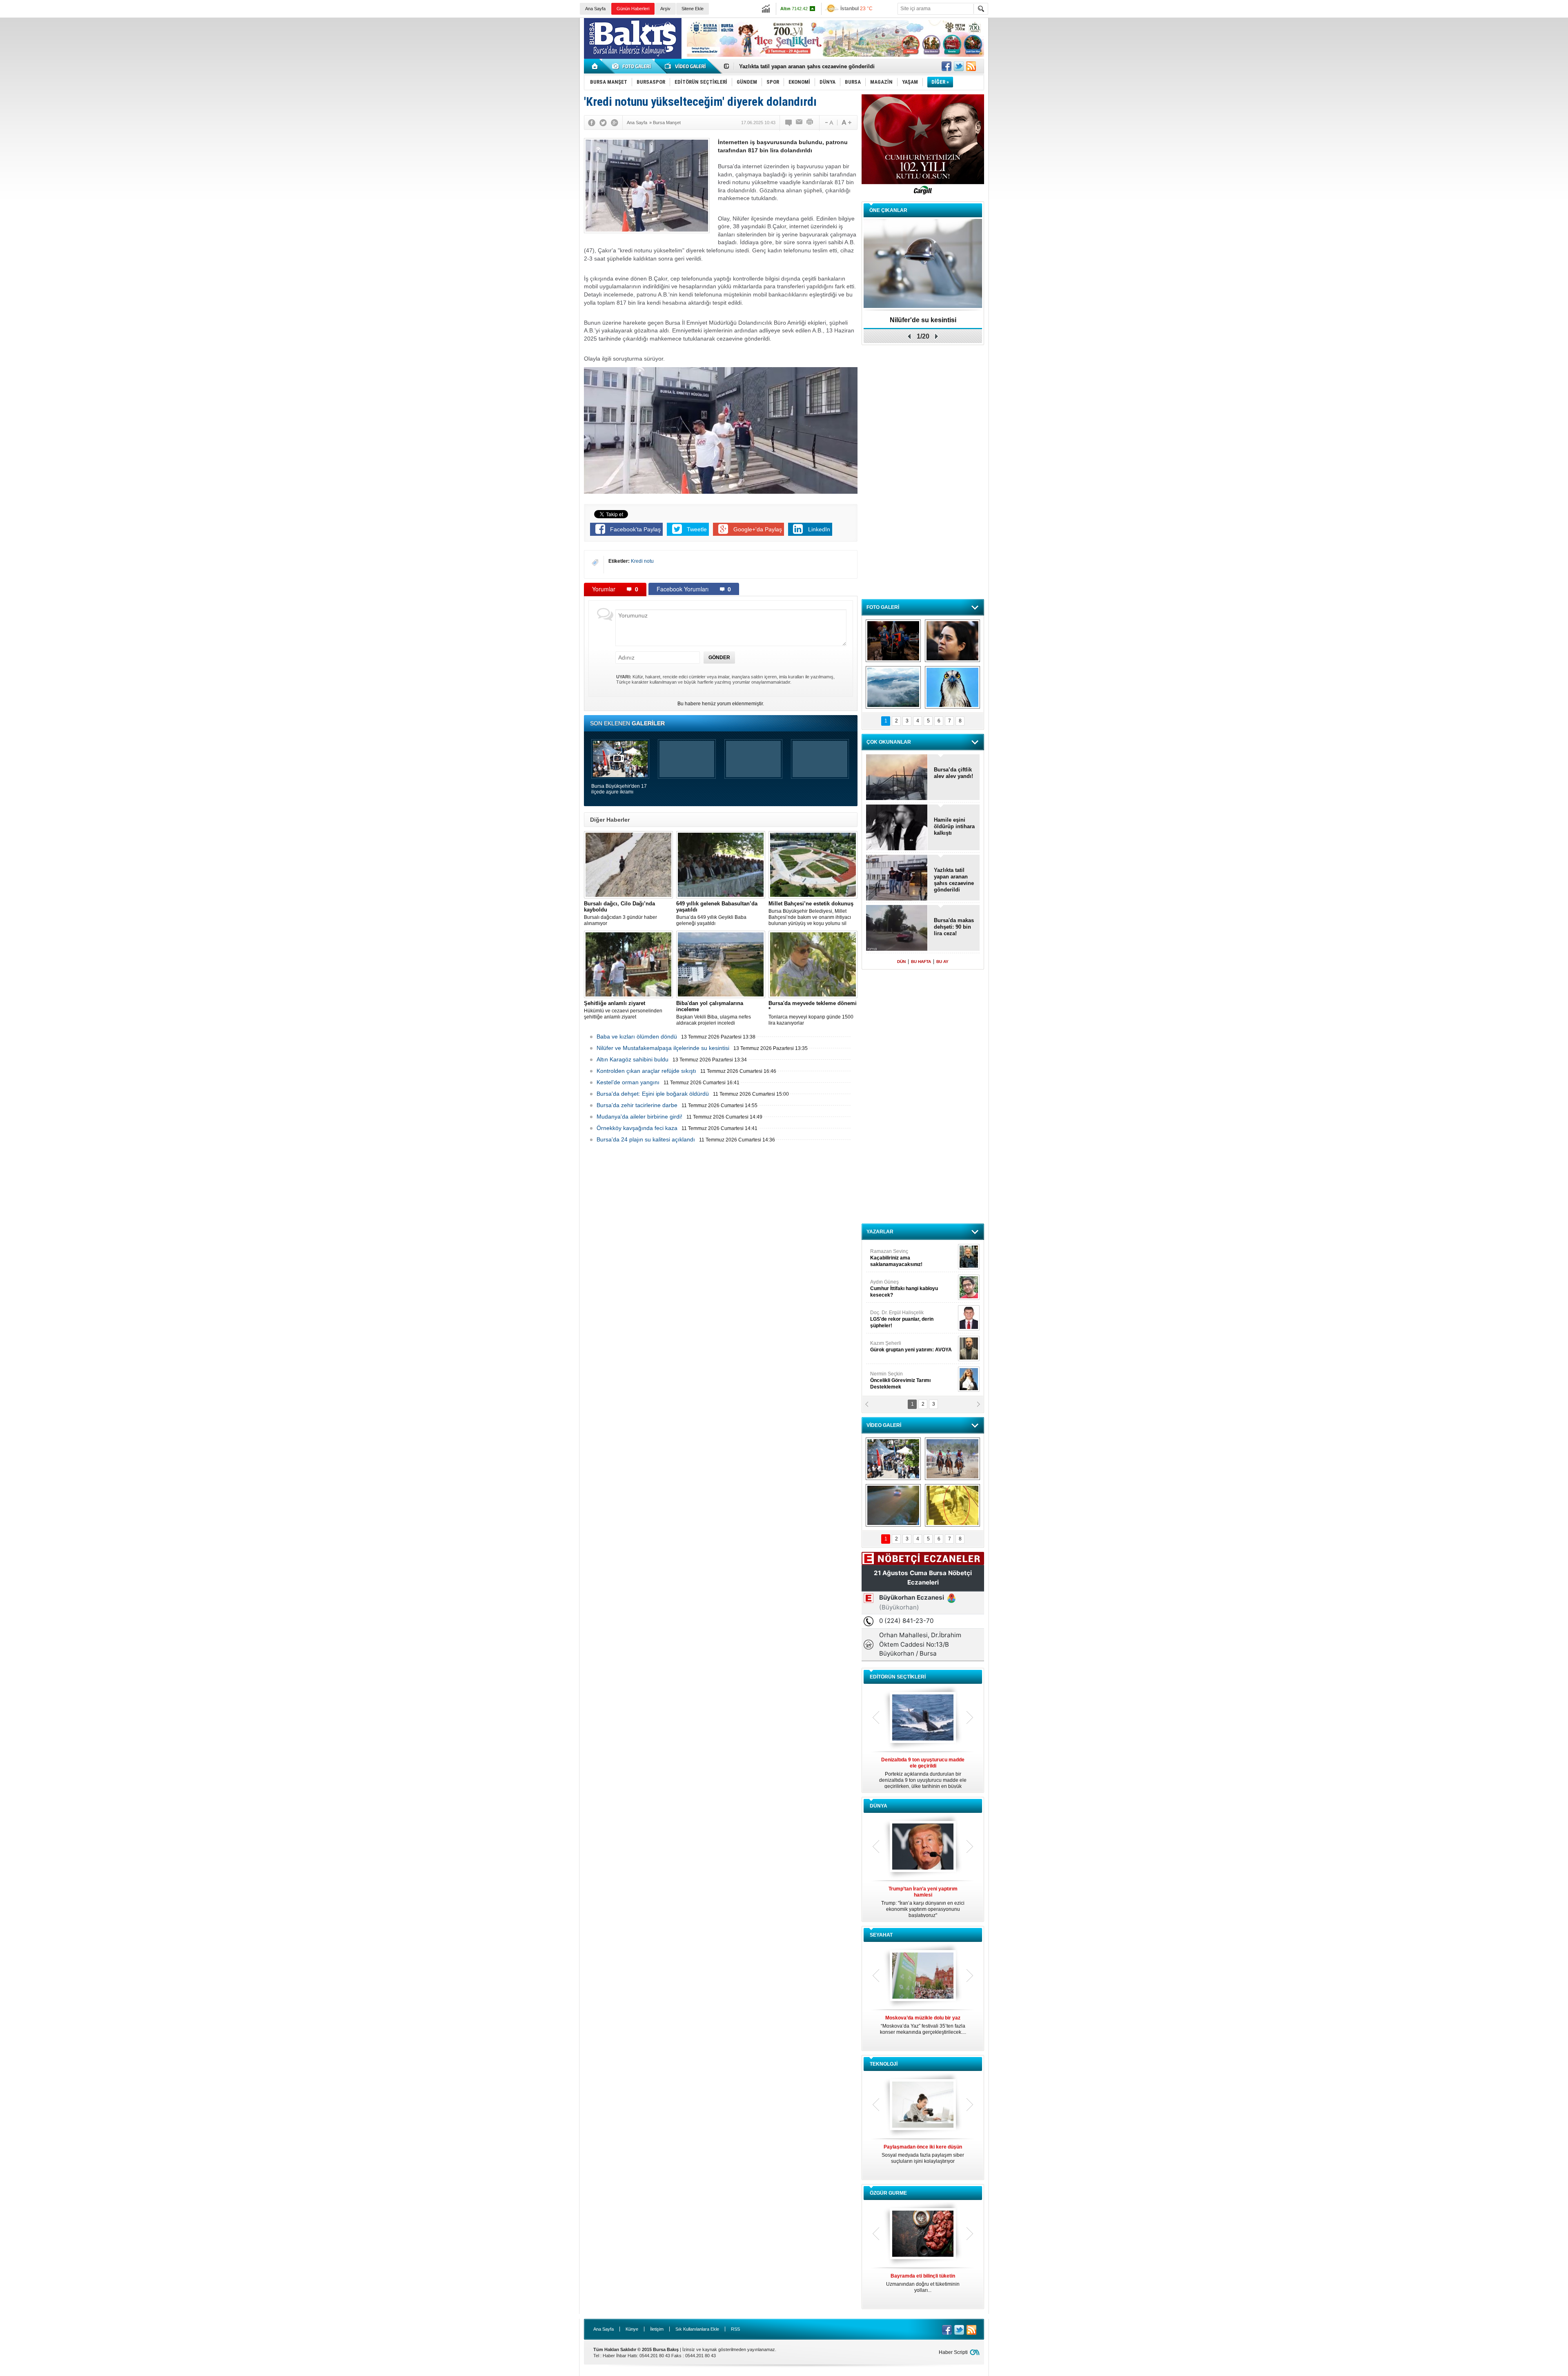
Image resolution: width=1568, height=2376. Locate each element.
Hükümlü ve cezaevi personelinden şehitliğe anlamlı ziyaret (623, 1010)
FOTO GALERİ (883, 607)
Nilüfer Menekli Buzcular (901, 1288)
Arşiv (665, 9)
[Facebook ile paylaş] (947, 66)
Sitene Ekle (693, 9)
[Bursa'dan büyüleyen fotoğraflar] (893, 687)
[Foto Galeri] (633, 66)
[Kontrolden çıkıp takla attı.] (893, 1505)
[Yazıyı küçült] (829, 123)
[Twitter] (603, 123)
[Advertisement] (1247, 78)
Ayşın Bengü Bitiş (895, 1377)
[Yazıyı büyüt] (846, 123)
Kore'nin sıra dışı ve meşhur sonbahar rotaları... (923, 2025)
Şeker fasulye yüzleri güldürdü (923, 320)
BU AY (942, 962)
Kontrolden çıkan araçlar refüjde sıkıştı (646, 1071)
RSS (735, 2329)
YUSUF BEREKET (898, 1255)
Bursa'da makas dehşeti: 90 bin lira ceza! (954, 927)
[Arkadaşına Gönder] (800, 123)
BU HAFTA (921, 962)
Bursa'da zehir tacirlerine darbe (637, 1105)
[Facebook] (592, 123)
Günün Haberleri (633, 9)
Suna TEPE (912, 1346)
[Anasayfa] (595, 66)
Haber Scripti (953, 2352)
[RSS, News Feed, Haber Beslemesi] (971, 66)
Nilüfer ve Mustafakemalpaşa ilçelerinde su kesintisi (663, 1048)
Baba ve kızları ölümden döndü (637, 1036)
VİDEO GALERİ (884, 1425)
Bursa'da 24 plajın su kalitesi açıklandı (646, 1139)
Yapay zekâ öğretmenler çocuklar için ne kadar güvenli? (923, 2157)
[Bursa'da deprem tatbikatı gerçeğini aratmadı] (893, 641)
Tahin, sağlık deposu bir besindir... (923, 2280)
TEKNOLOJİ (884, 2064)
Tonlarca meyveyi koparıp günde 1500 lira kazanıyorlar (813, 1013)
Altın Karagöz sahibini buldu (633, 1059)
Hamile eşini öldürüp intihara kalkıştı (786, 66)
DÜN (901, 962)
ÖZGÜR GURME (888, 2193)
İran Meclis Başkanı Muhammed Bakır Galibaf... (923, 1899)
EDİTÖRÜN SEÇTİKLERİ (898, 1677)
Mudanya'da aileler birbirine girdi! (639, 1117)
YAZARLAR (880, 1232)
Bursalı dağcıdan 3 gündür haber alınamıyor (620, 913)
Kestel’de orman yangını (628, 1082)
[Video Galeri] (686, 66)
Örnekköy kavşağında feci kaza (637, 1128)
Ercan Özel (898, 1316)
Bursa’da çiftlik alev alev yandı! (953, 773)
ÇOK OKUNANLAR (889, 742)
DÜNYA (879, 1806)
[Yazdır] (810, 123)
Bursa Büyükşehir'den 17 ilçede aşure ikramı (619, 789)
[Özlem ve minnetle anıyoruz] (952, 641)
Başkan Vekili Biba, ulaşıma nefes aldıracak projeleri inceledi (714, 1013)
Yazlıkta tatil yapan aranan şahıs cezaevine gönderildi (954, 880)
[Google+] (615, 123)
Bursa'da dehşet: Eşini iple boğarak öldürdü (653, 1094)
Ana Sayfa (595, 9)
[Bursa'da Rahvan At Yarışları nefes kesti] (952, 1459)
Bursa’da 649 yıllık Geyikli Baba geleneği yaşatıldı (717, 913)
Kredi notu (642, 561)
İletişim (657, 2329)
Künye (632, 2329)
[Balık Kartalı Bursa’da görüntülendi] (952, 687)
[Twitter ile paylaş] (959, 66)
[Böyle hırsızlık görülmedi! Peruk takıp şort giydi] (952, 1505)
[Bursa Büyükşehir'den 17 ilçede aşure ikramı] (893, 1459)
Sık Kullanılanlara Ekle (697, 2329)
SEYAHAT (881, 1935)
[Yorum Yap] (789, 123)
